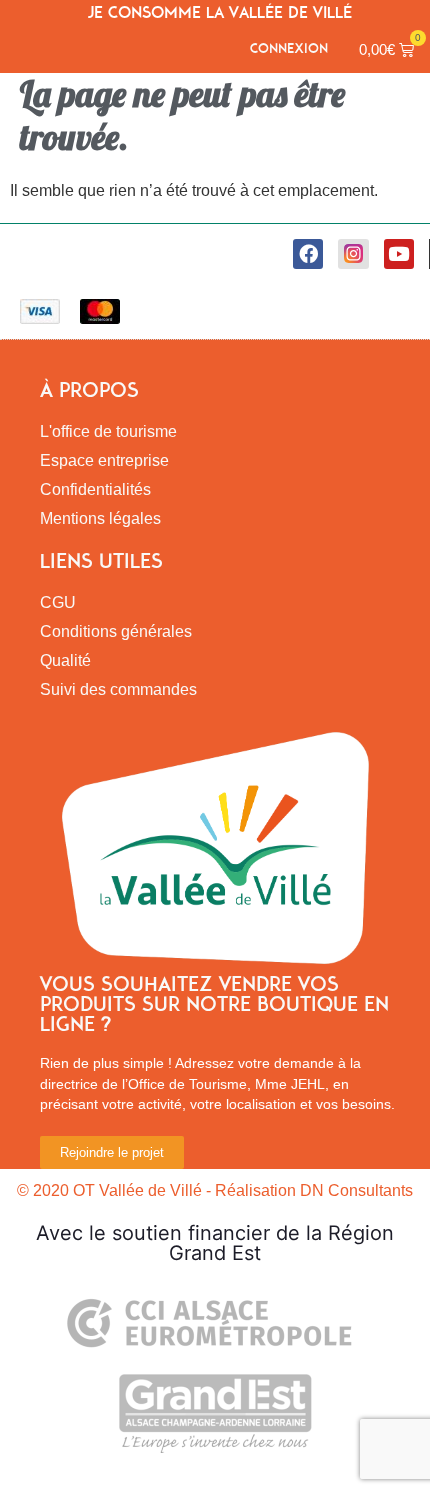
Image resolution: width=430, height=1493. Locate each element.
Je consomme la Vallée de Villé (220, 12)
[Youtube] (399, 254)
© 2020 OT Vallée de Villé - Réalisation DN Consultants (215, 1190)
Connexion (289, 48)
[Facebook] (308, 254)
